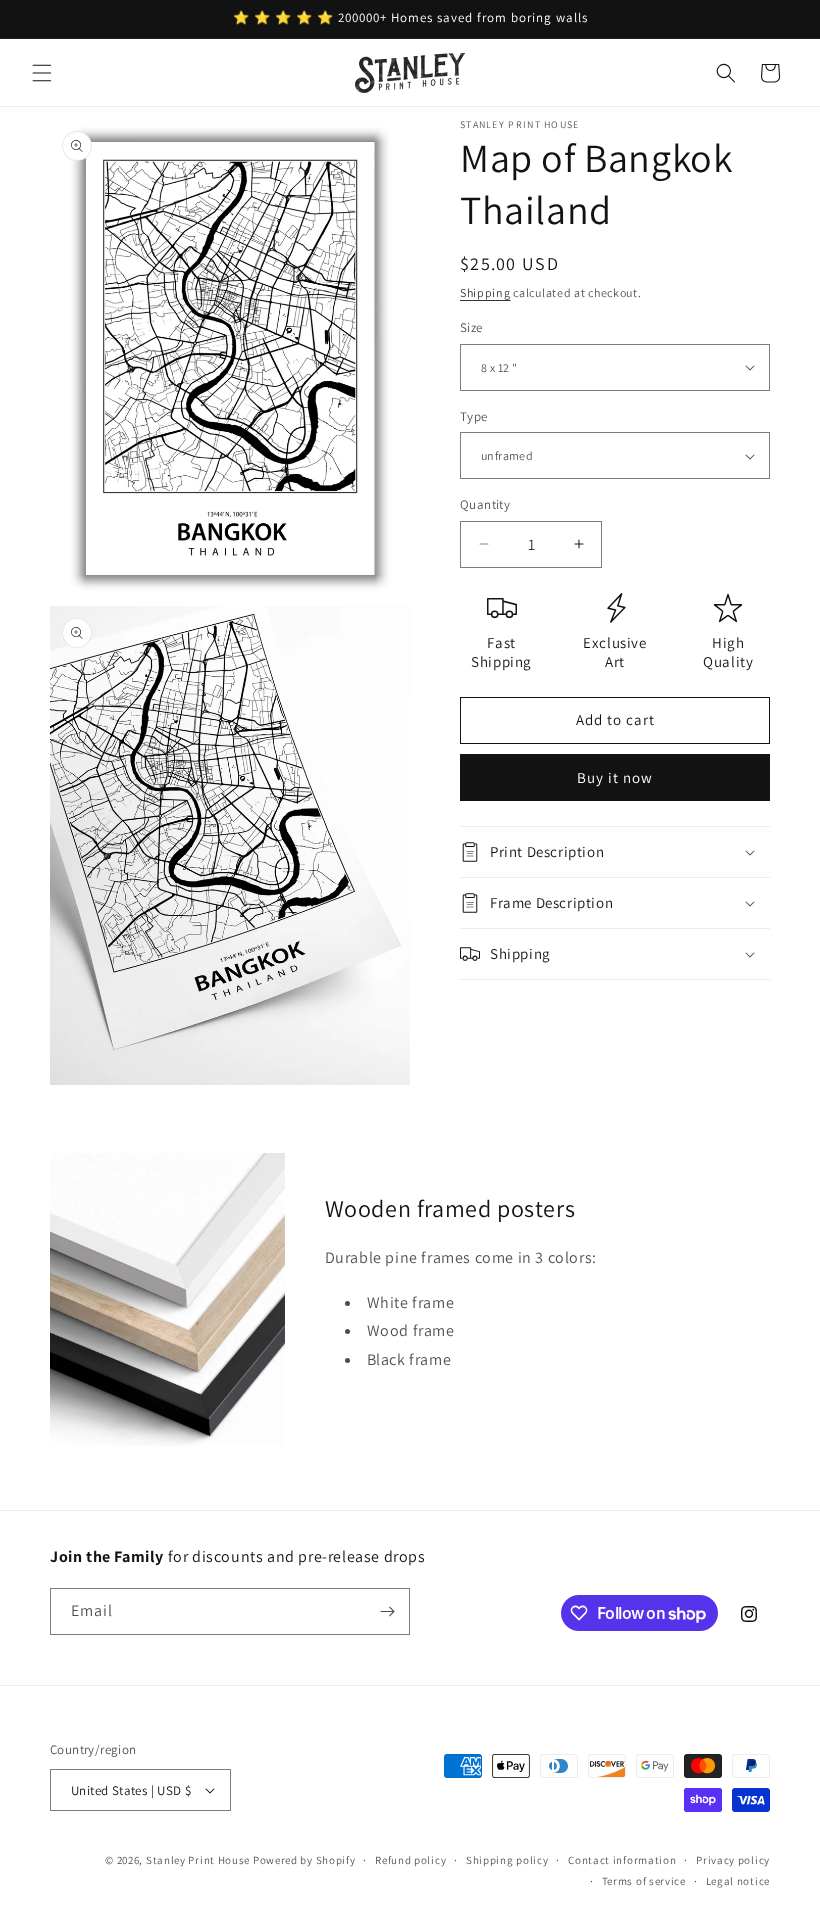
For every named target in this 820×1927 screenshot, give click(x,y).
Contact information (622, 1860)
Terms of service (644, 1881)
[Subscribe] (387, 1611)
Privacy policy (733, 1860)
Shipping (485, 292)
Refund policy (410, 1860)
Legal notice (738, 1881)
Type (474, 416)
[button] (42, 73)
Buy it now (615, 777)
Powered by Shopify (304, 1860)
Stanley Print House (198, 1860)
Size (471, 327)
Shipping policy (507, 1860)
